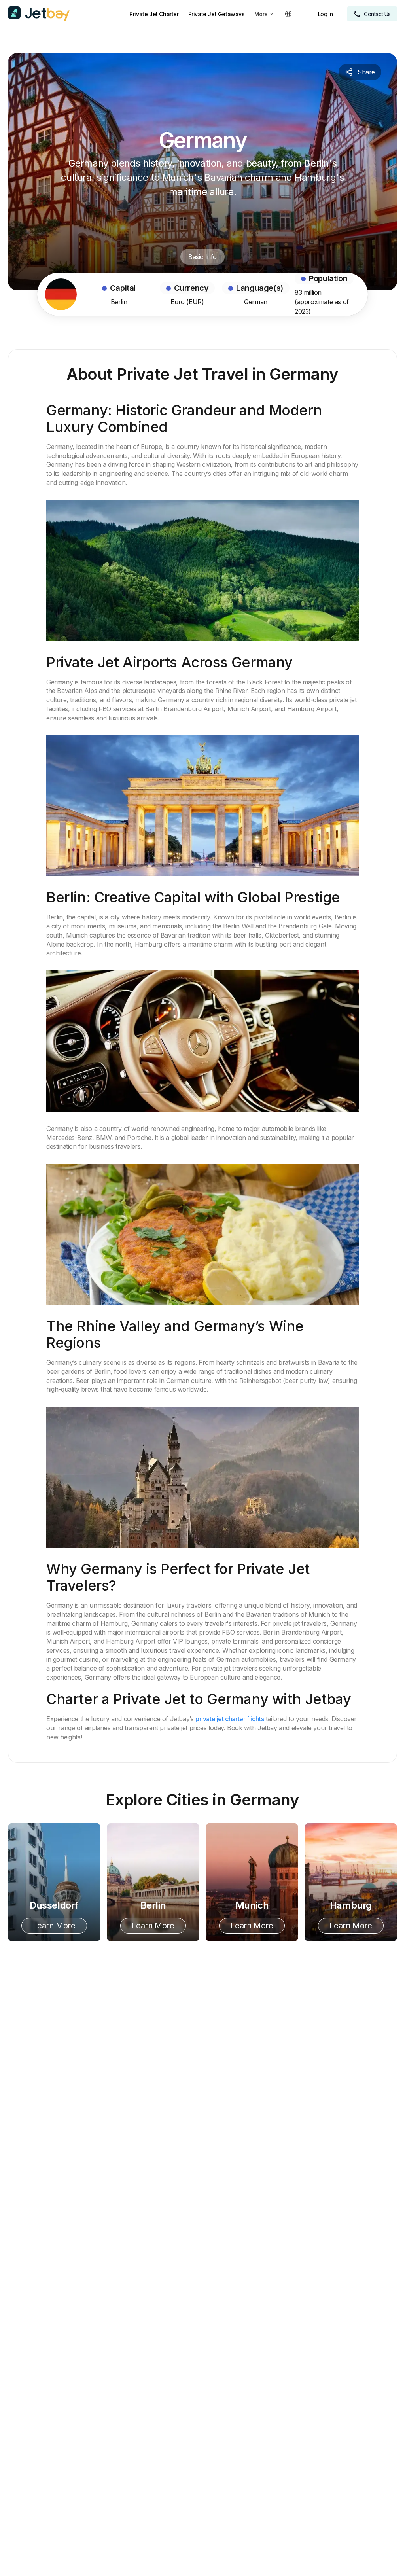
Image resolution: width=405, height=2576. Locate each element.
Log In (326, 14)
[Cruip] (39, 14)
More (261, 14)
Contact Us (377, 14)
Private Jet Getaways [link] (217, 14)
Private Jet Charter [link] (154, 14)
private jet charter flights (230, 1719)
